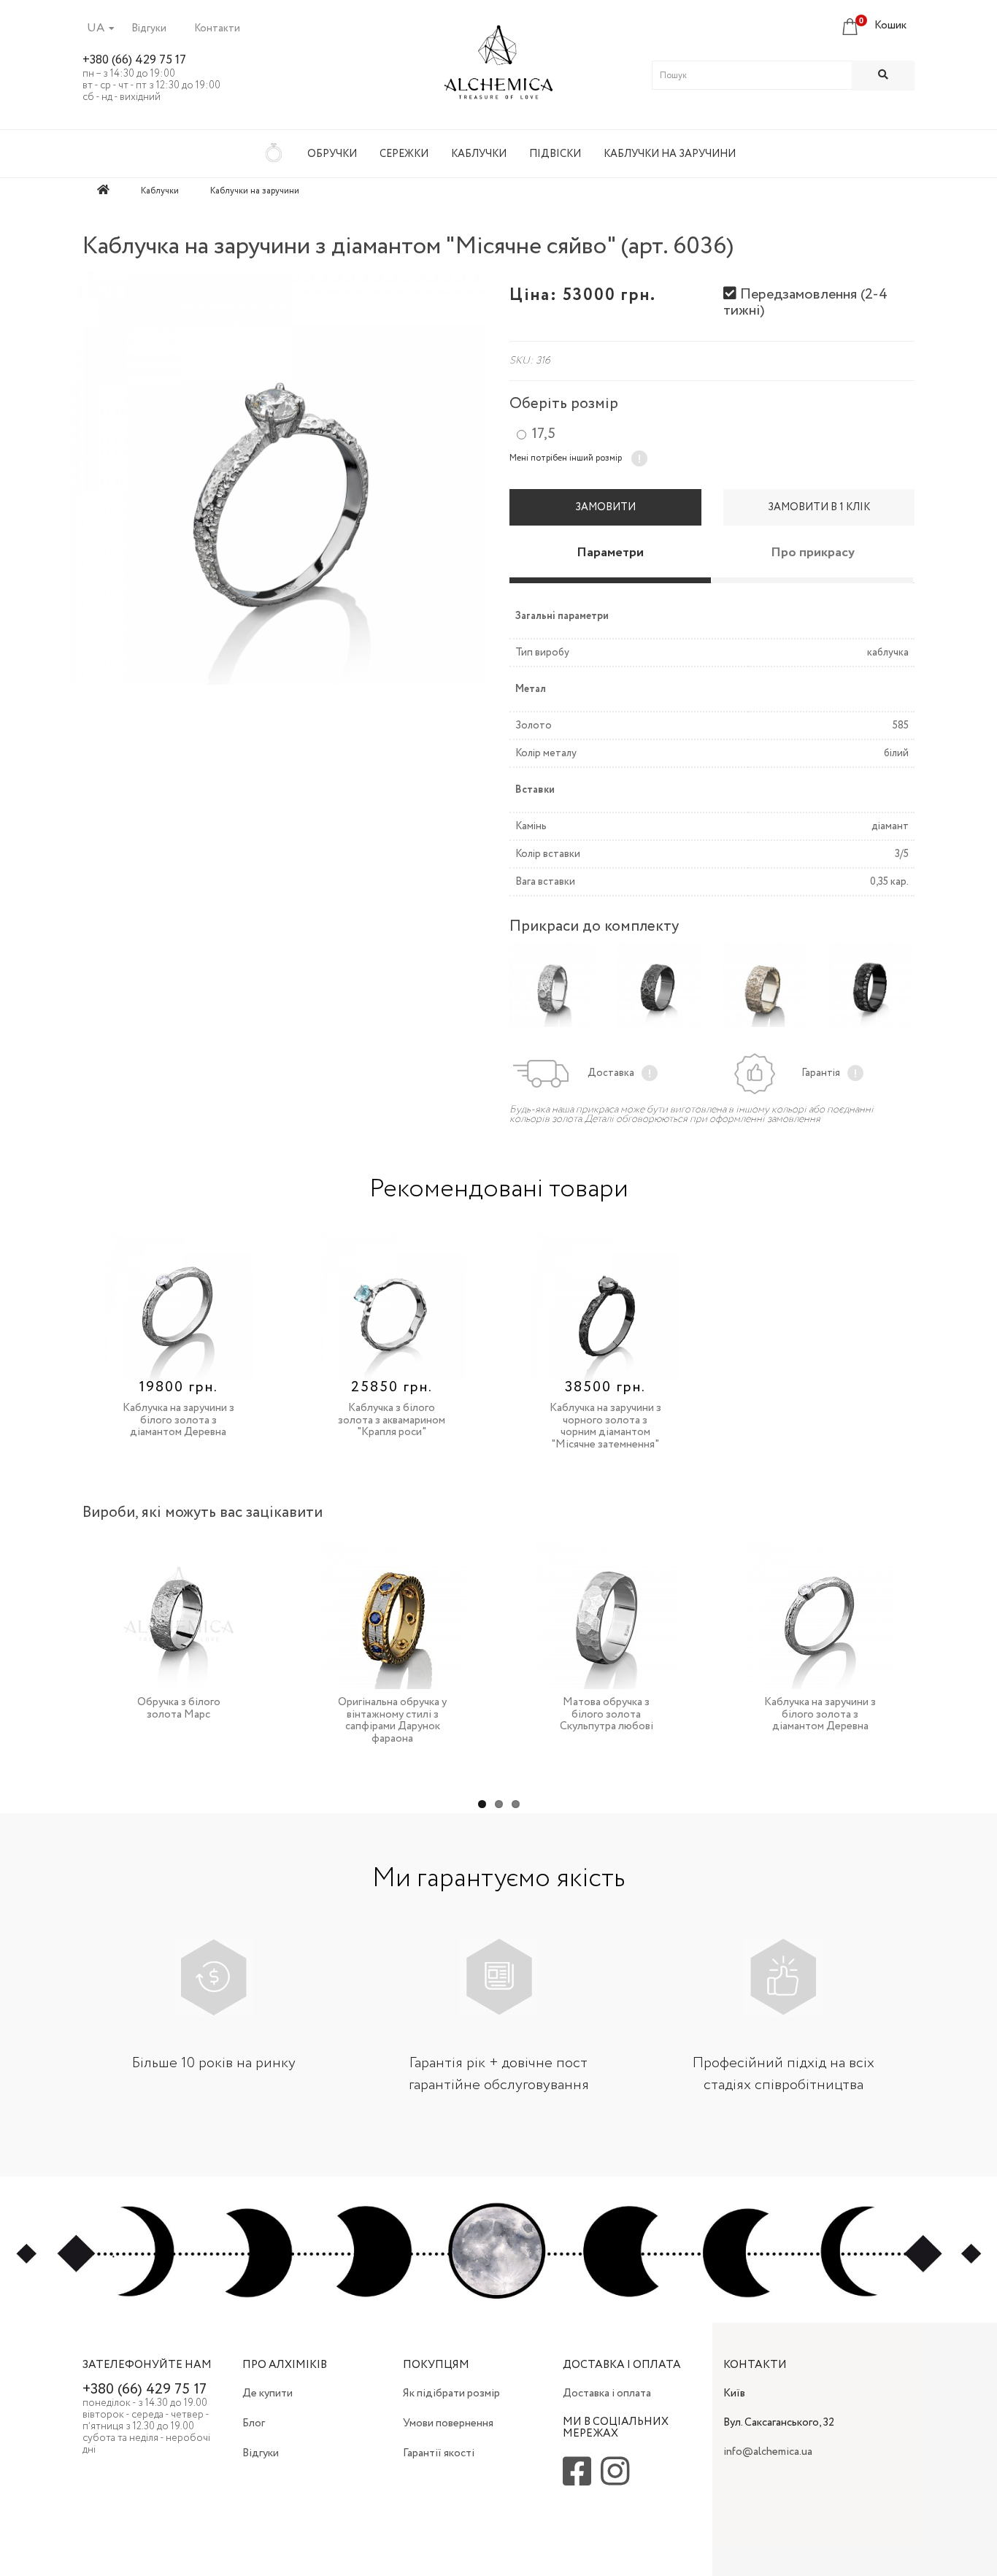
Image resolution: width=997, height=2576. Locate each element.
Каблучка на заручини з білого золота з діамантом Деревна (178, 1420)
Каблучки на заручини (670, 154)
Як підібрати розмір (451, 2394)
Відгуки (149, 28)
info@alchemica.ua (768, 2452)
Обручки (332, 154)
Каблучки (479, 154)
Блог (254, 2423)
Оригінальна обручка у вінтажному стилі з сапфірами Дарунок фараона (392, 1720)
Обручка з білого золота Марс (179, 1708)
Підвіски (555, 154)
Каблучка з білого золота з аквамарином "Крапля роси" (392, 1420)
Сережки (404, 154)
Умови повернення (448, 2423)
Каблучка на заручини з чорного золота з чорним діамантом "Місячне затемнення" (605, 1426)
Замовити (605, 507)
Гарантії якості (439, 2453)
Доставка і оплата (607, 2394)
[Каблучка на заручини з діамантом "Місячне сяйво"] (278, 478)
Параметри (610, 553)
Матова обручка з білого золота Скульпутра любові (607, 1714)
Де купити (267, 2394)
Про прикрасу (813, 553)
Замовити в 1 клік (819, 507)
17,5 (543, 434)
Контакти (217, 28)
